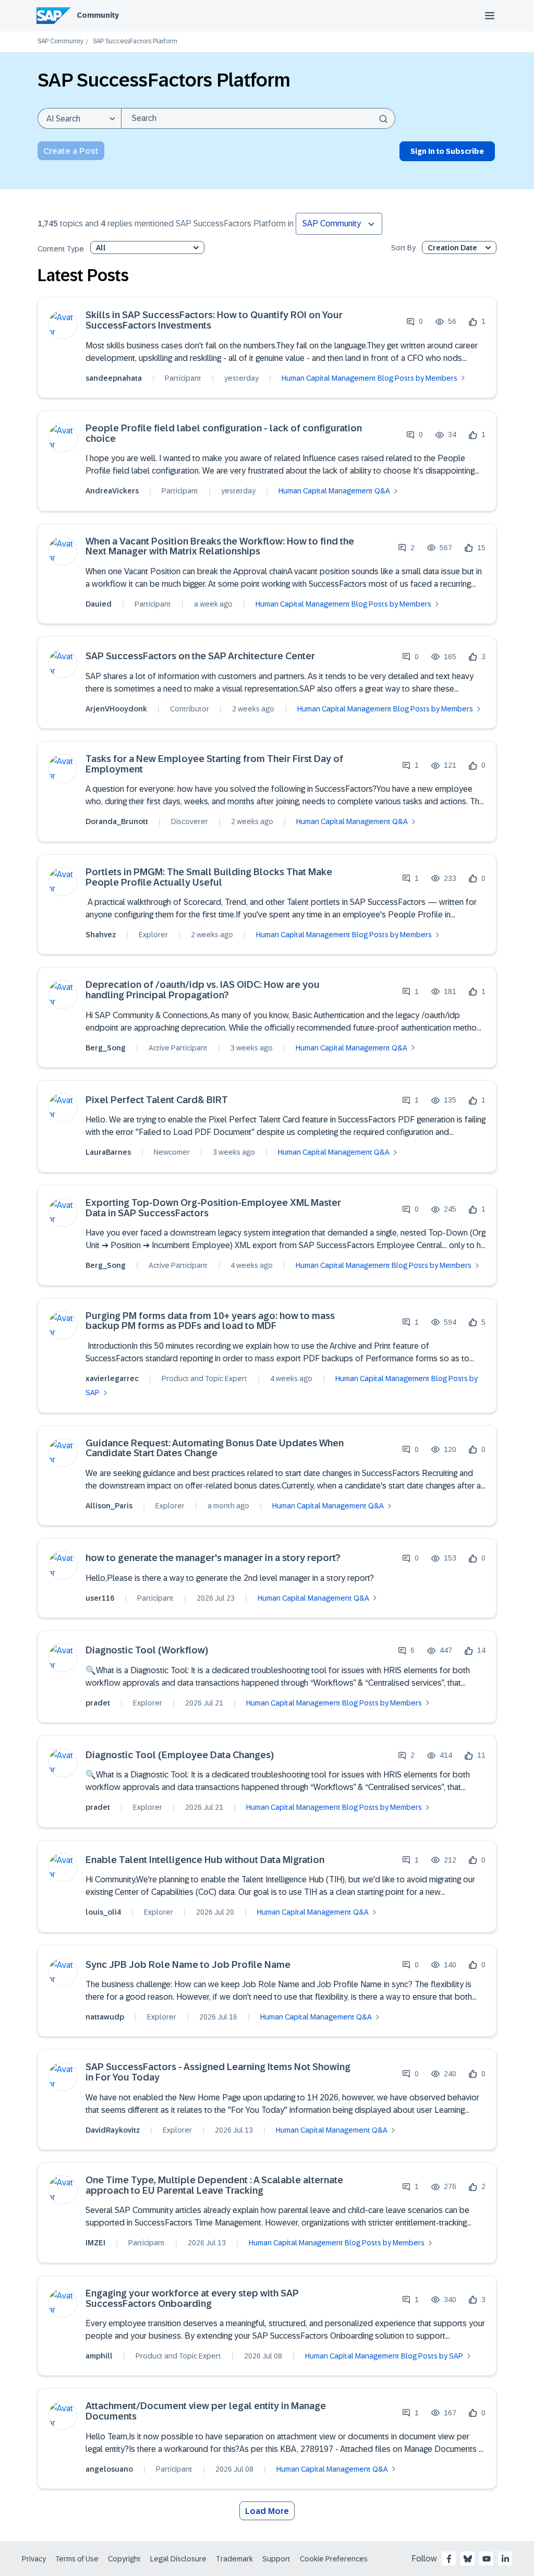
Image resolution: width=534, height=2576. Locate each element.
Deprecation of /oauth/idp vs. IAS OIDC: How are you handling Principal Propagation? (203, 990)
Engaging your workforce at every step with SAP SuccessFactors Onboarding (192, 2299)
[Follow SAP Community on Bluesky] (468, 2559)
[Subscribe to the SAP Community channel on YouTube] (487, 2559)
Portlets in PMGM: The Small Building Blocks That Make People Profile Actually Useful (209, 878)
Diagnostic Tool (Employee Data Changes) (180, 1755)
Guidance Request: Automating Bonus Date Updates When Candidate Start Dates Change (215, 1449)
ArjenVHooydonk (116, 709)
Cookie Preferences (334, 2559)
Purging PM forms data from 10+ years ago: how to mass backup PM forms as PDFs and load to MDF (210, 1321)
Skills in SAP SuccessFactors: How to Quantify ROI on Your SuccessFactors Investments (214, 321)
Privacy (34, 2559)
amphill (99, 2356)
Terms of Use (77, 2559)
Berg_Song (106, 1048)
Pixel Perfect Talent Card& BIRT (157, 1100)
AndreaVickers (112, 491)
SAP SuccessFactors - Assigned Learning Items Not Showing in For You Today (218, 2072)
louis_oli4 (103, 1912)
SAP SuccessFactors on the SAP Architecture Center (200, 656)
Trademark (234, 2559)
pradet (98, 1703)
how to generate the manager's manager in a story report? (213, 1558)
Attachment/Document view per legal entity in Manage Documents (206, 2411)
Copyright (124, 2559)
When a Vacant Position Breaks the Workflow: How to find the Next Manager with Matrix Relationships (220, 547)
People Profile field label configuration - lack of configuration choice (224, 434)
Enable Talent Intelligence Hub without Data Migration (205, 1860)
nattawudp (105, 2017)
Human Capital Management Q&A (334, 491)
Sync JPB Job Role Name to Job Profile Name (188, 1965)
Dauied (99, 604)
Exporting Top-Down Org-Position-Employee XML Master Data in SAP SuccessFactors (213, 1208)
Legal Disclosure (178, 2559)
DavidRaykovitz (113, 2130)
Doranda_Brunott (117, 821)
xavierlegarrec (112, 1378)
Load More (267, 2511)
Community (98, 15)
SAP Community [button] (332, 223)
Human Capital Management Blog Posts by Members (369, 378)
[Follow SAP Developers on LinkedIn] (505, 2559)
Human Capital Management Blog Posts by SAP (384, 2356)
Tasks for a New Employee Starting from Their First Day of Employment (214, 764)
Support (276, 2559)
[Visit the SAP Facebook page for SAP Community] (449, 2559)
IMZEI (95, 2243)
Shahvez (101, 935)
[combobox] (258, 118)
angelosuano (109, 2469)
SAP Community (60, 41)
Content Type (61, 249)
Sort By (403, 248)
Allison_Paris (109, 1506)
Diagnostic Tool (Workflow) (147, 1650)
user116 (100, 1598)
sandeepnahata (114, 378)
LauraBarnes (108, 1152)
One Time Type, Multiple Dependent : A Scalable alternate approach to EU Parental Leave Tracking (214, 2186)
